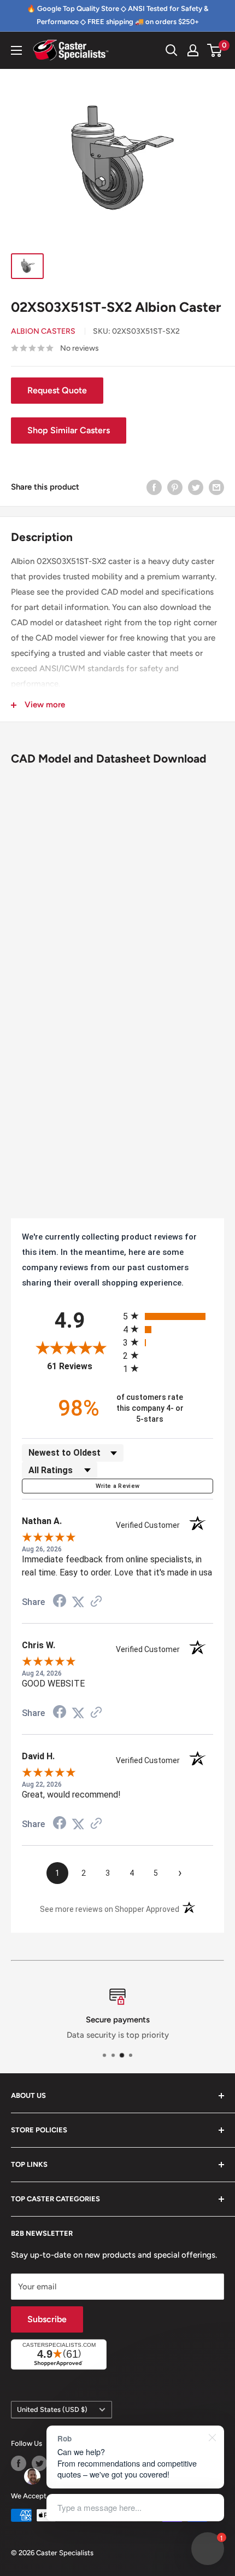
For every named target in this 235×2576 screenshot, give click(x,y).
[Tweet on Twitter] (196, 487)
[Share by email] (216, 487)
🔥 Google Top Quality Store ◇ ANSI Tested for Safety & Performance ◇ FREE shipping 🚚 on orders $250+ (117, 15)
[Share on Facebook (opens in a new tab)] (60, 1602)
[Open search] (172, 50)
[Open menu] (16, 50)
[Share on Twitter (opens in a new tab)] (78, 1602)
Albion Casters (43, 331)
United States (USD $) (52, 2409)
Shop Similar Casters (69, 430)
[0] (215, 50)
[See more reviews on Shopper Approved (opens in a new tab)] (96, 1602)
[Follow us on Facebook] (19, 2463)
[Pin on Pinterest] (175, 487)
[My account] (193, 50)
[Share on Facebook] (154, 487)
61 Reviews (82, 1366)
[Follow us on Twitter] (39, 2463)
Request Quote (57, 390)
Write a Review (118, 1486)
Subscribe (47, 2319)
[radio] (168, 1316)
